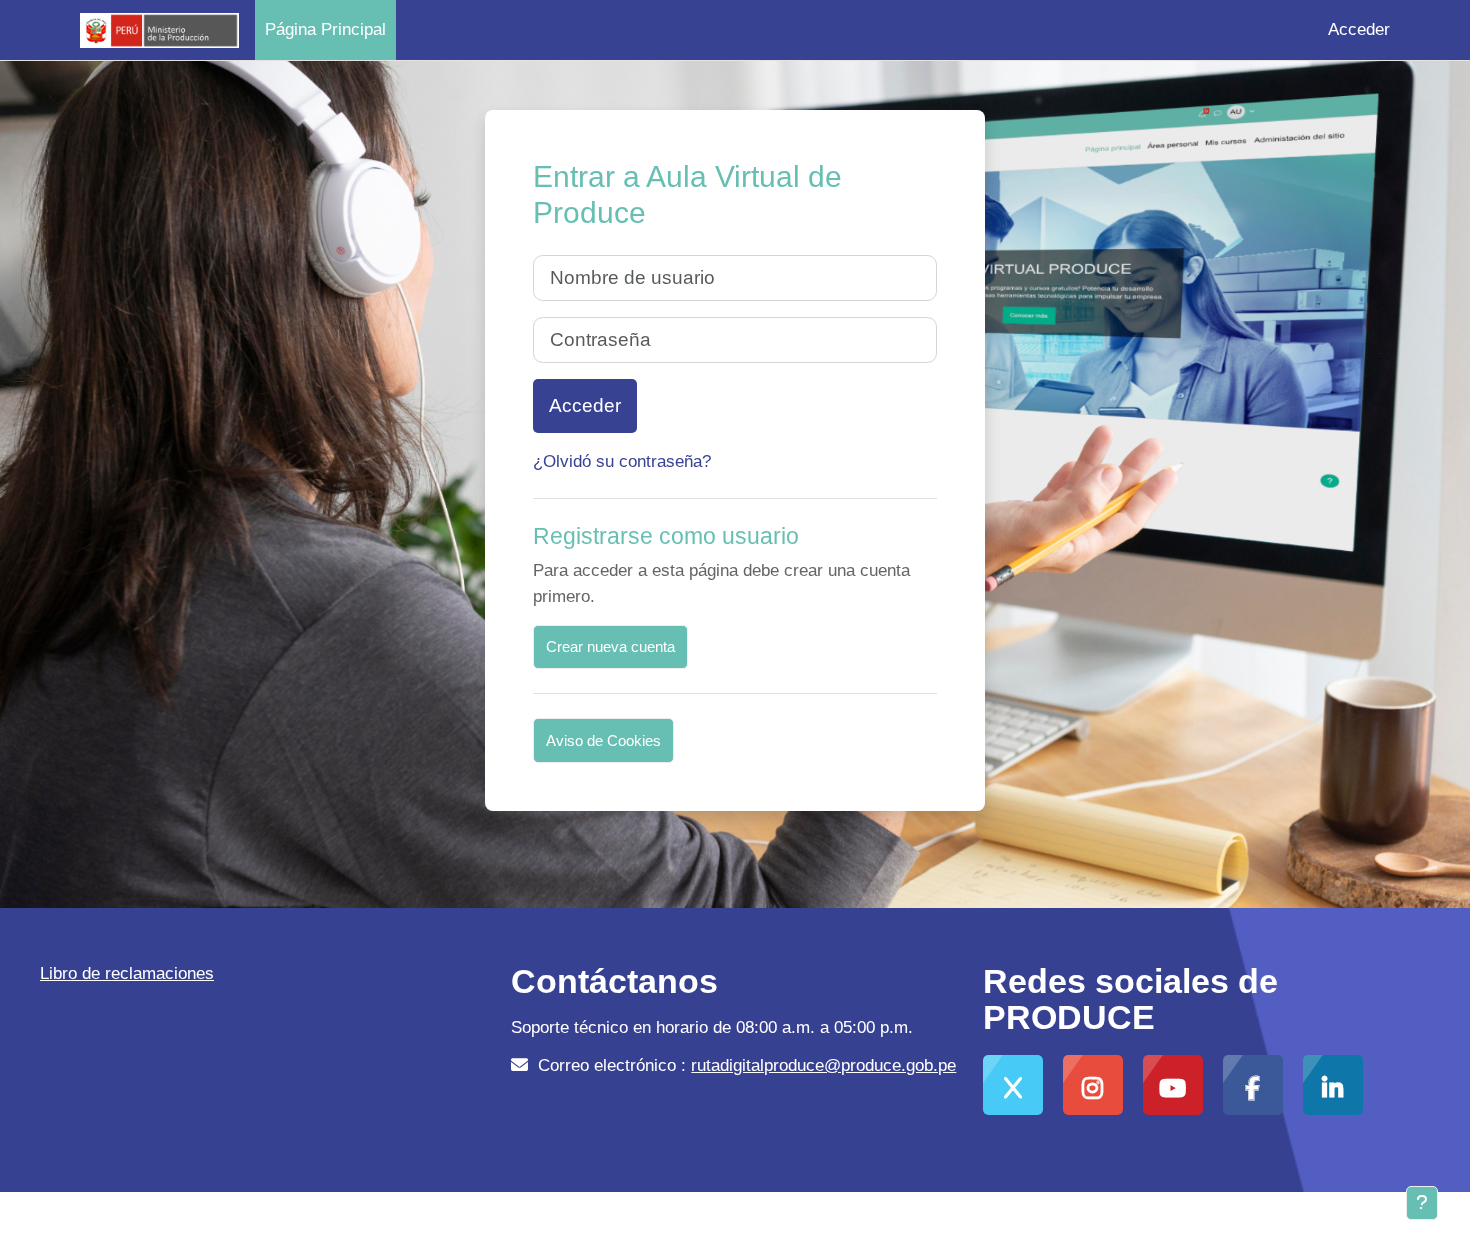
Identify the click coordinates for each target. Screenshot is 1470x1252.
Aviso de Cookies (603, 740)
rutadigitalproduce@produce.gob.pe (823, 1065)
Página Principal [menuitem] (325, 29)
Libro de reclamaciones (127, 973)
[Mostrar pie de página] (1422, 1203)
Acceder (1359, 29)
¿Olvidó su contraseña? (622, 461)
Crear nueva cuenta (610, 646)
